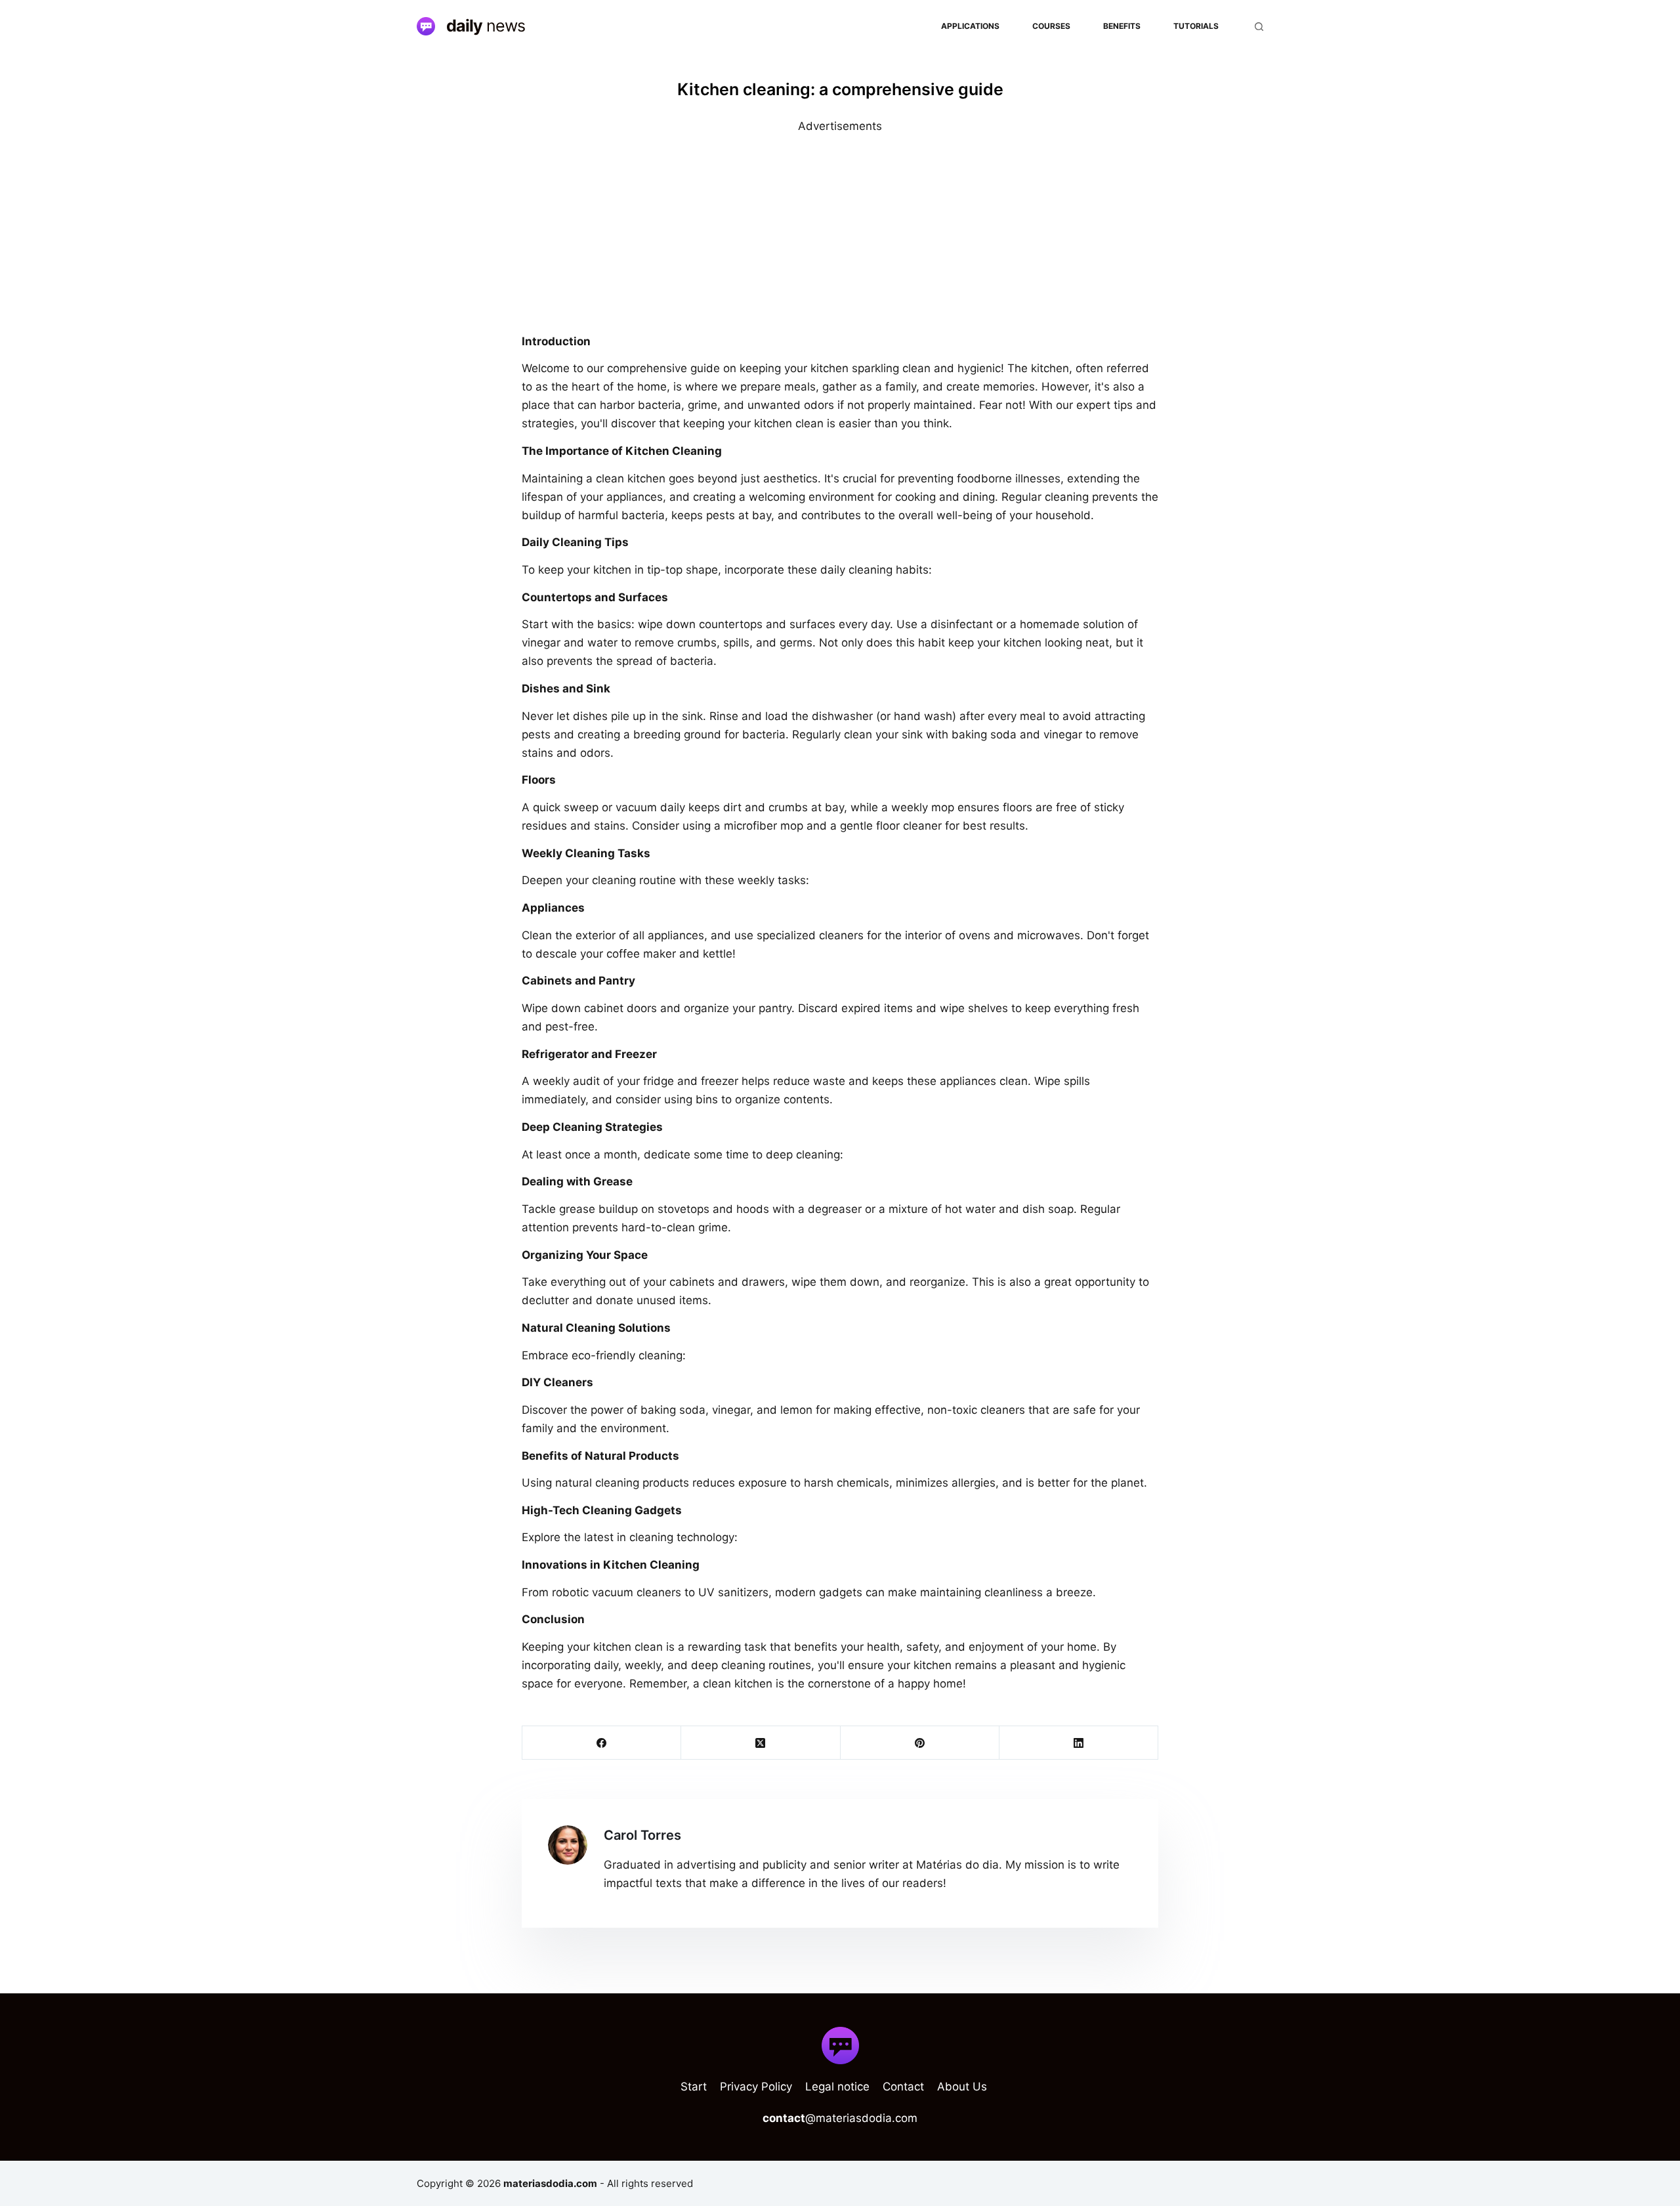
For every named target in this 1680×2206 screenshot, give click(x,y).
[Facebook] (602, 1743)
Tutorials (1196, 26)
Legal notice (837, 2087)
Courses (1051, 26)
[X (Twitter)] (761, 1743)
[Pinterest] (920, 1743)
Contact (903, 2087)
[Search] (1259, 27)
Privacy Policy (756, 2087)
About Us (962, 2087)
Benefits (1122, 26)
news (486, 26)
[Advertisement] (840, 227)
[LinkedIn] (1079, 1743)
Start (694, 2087)
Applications (970, 26)
